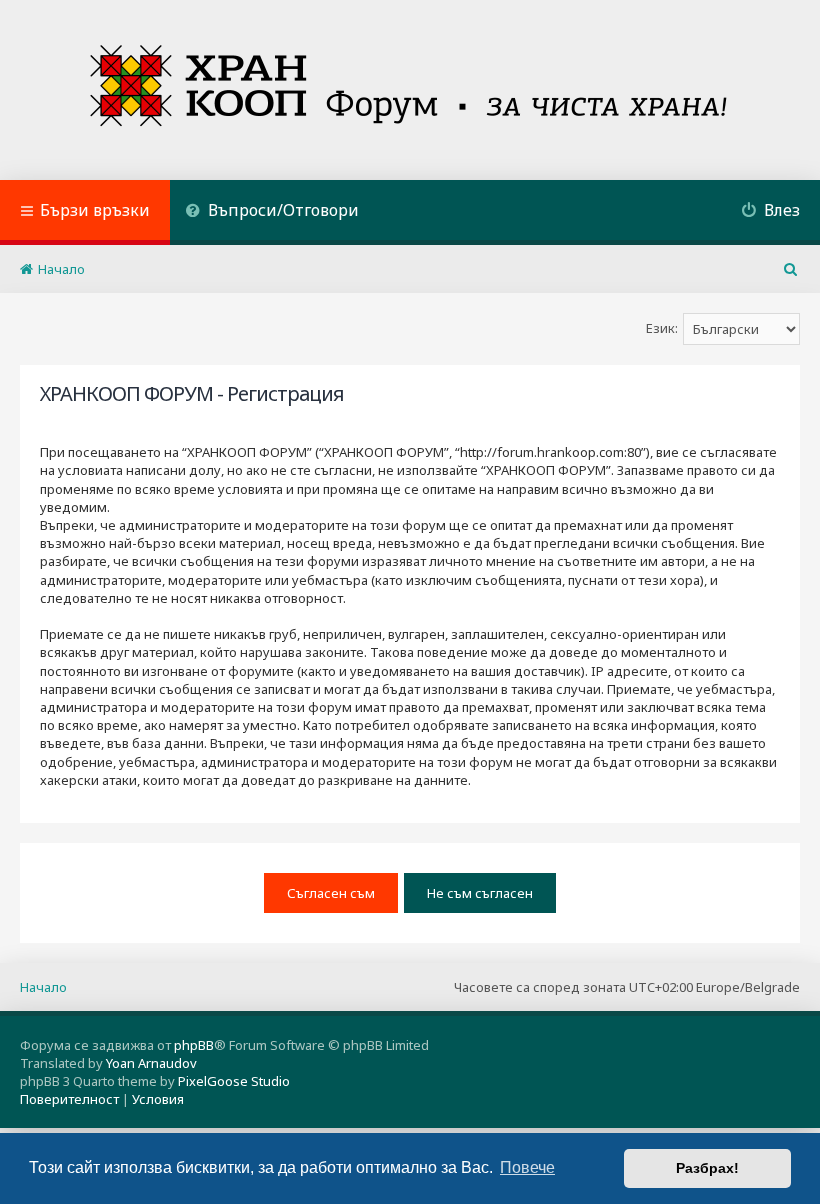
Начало (43, 987)
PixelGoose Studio (234, 1081)
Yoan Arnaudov (151, 1063)
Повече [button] (527, 1167)
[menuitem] (272, 212)
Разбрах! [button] (707, 1168)
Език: (662, 328)
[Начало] (410, 90)
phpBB (194, 1045)
